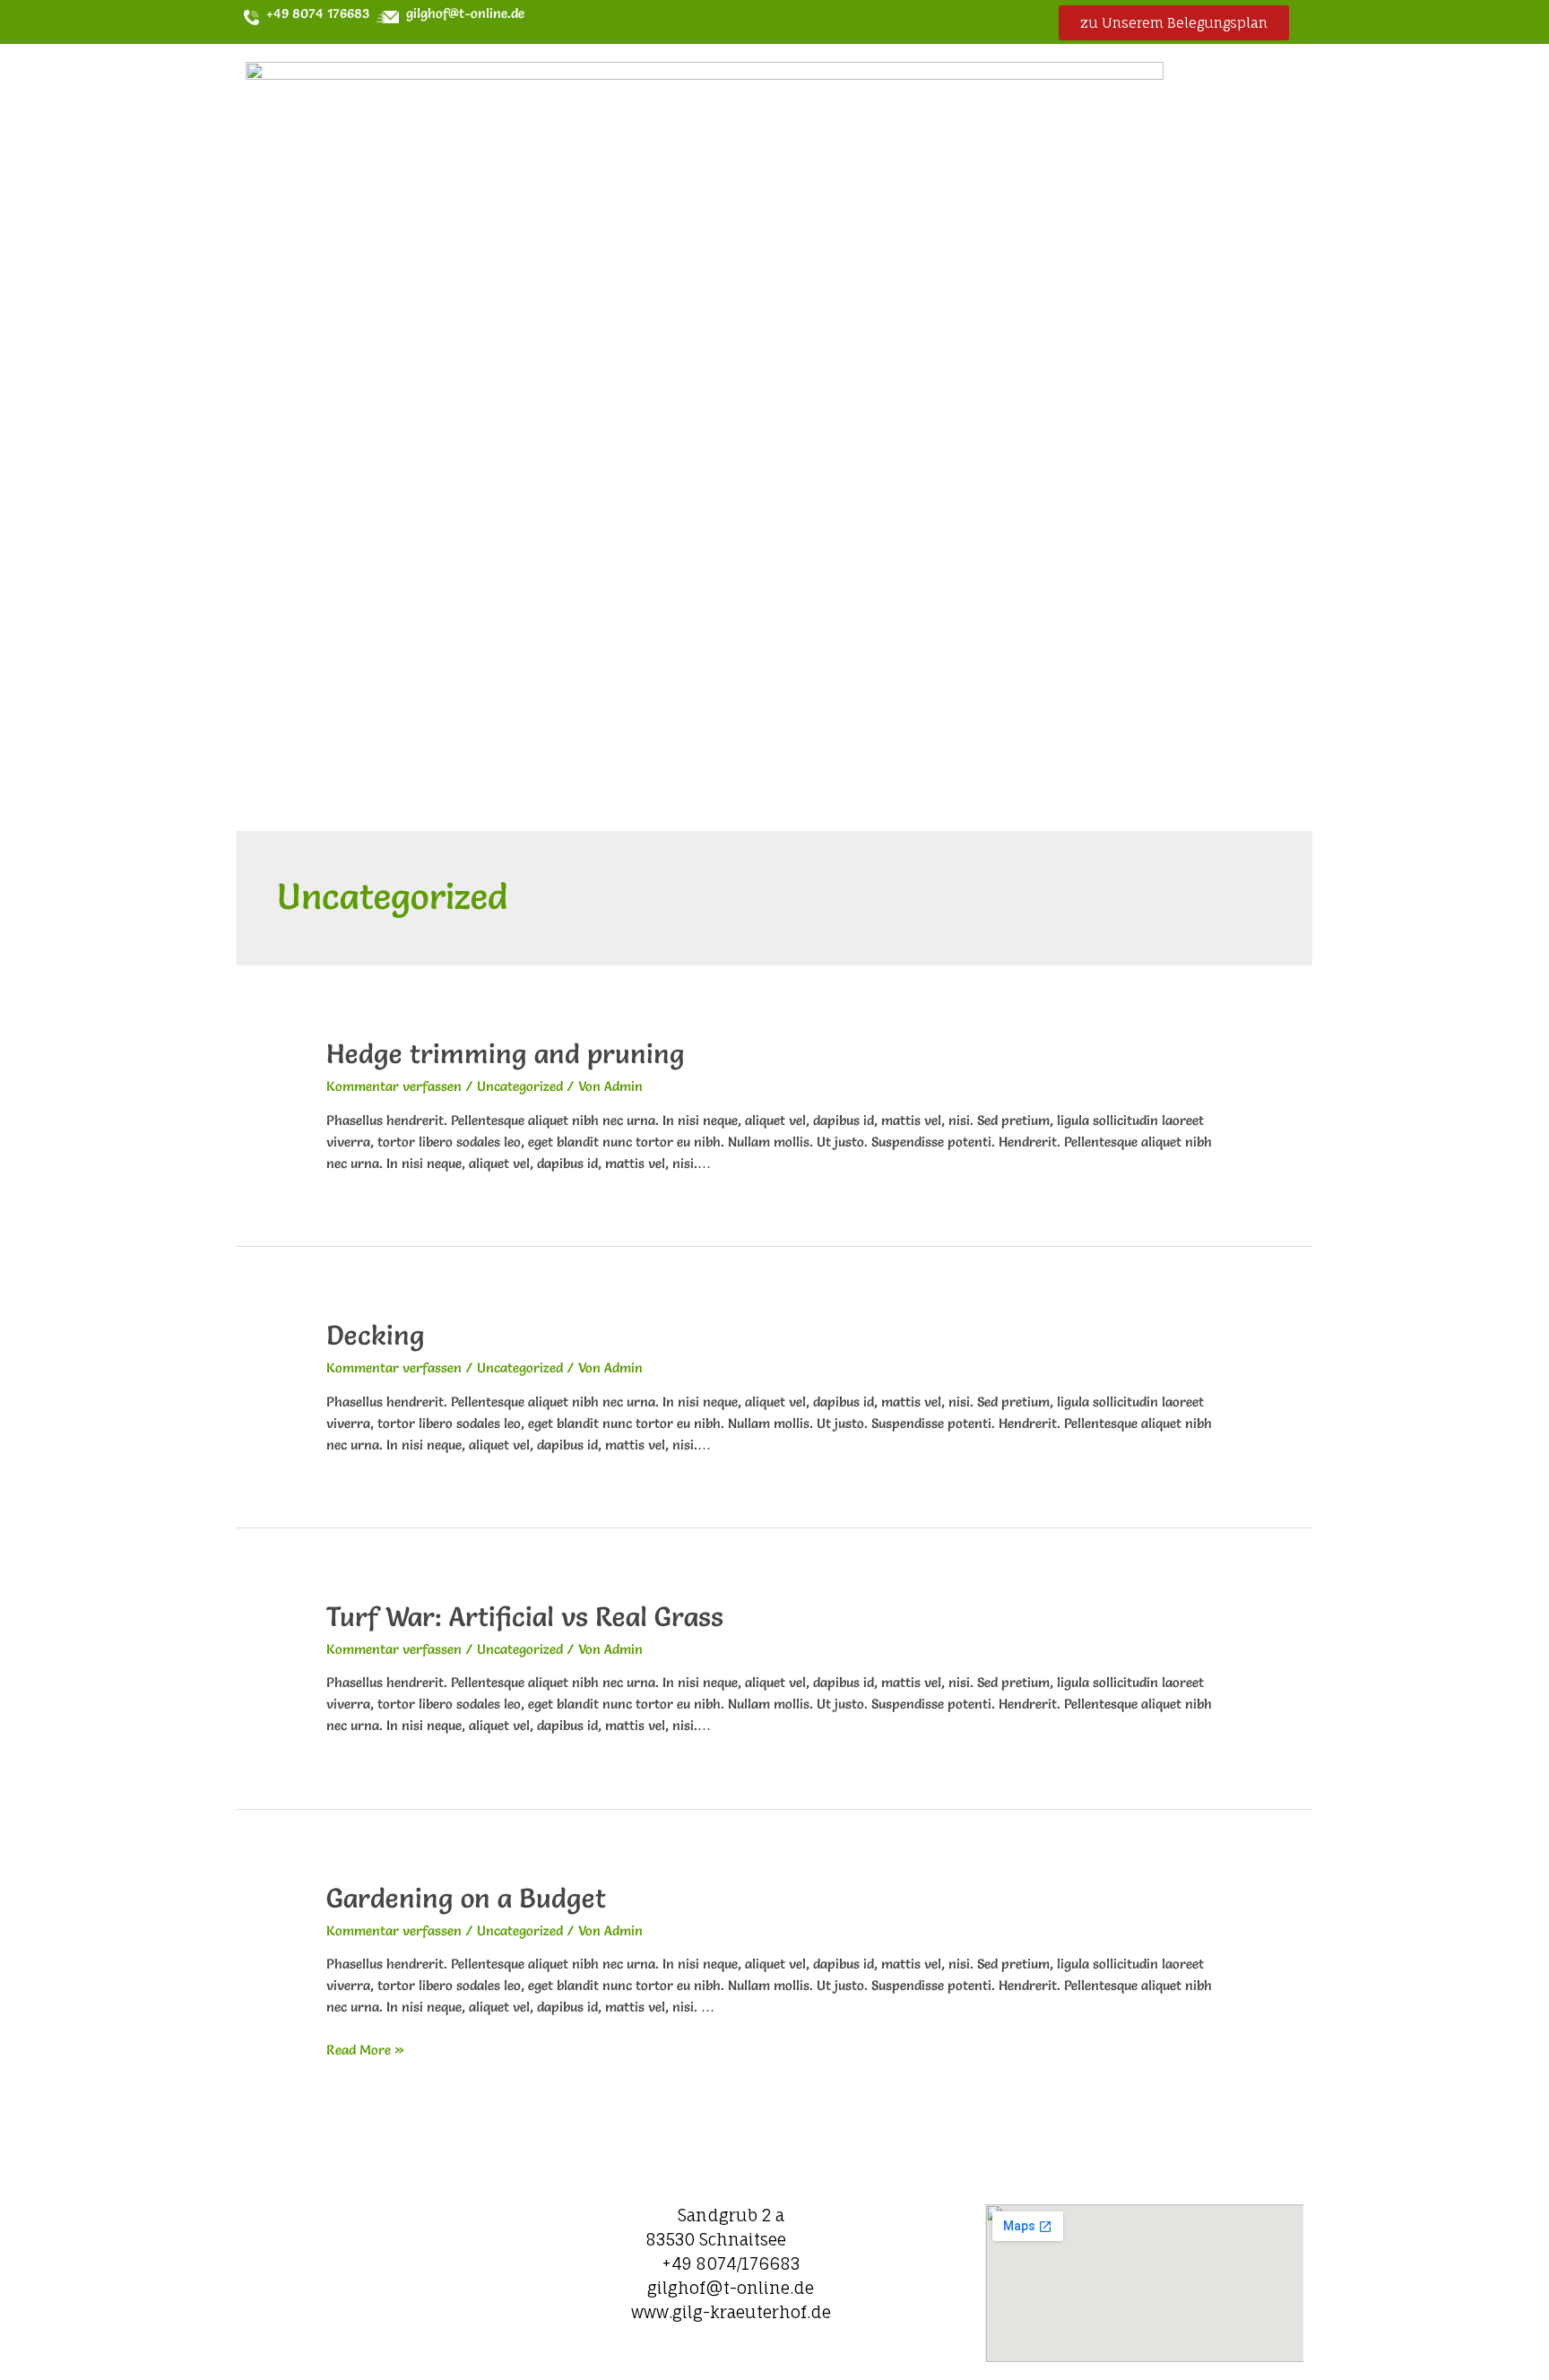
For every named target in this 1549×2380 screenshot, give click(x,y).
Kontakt (1179, 432)
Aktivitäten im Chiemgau (969, 432)
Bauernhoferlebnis (584, 432)
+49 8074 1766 (308, 13)
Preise (825, 389)
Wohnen (685, 389)
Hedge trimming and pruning (506, 1054)
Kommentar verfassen (394, 1086)
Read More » (365, 2050)
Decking (376, 1335)
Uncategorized (520, 1086)
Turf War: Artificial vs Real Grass (525, 1617)
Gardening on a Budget (466, 1898)
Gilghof (541, 389)
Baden (766, 432)
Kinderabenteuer (981, 389)
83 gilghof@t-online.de (439, 13)
